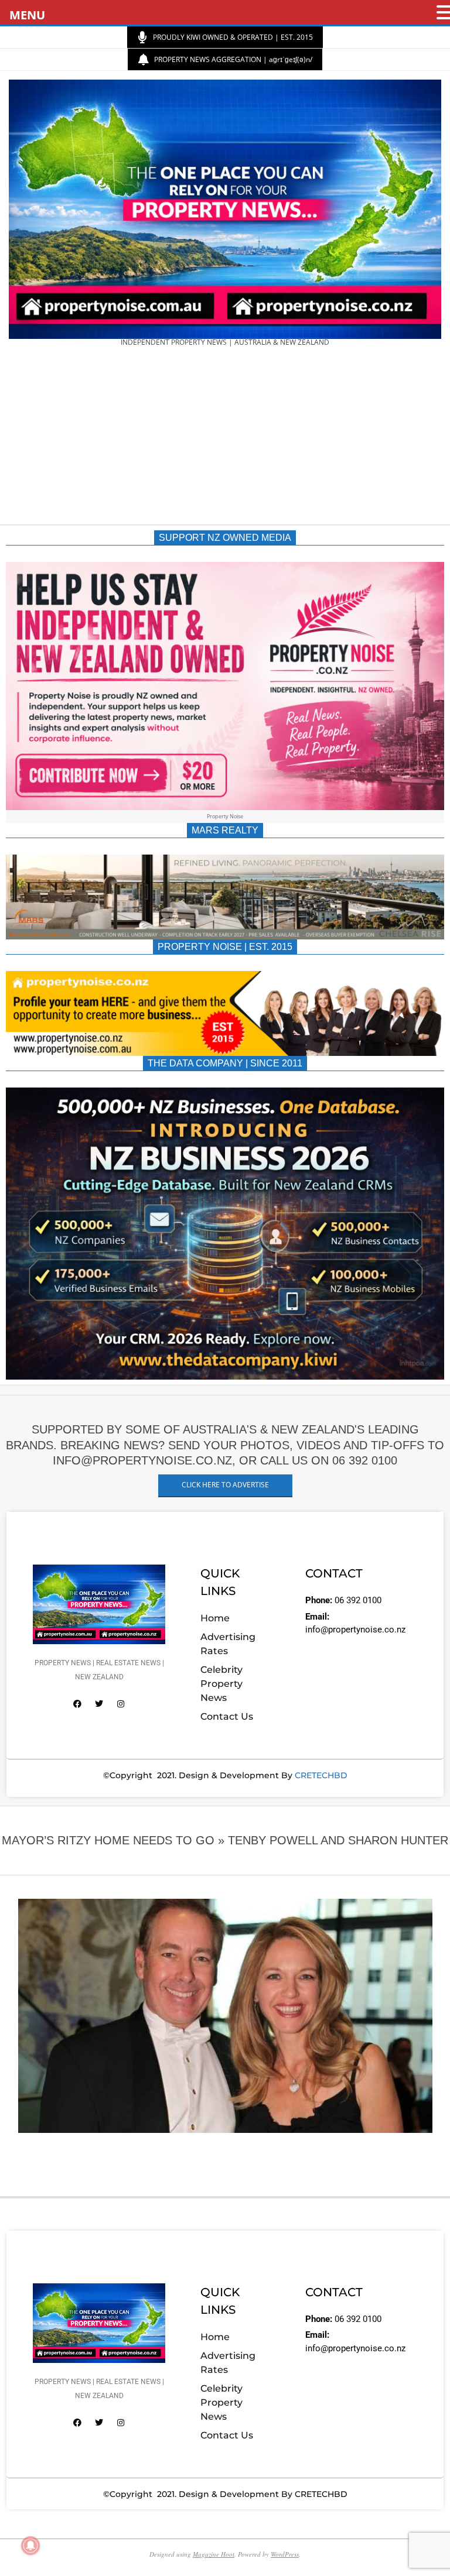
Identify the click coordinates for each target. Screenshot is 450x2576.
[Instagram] (121, 1704)
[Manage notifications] (30, 2546)
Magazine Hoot (214, 2554)
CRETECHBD (321, 1775)
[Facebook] (77, 1704)
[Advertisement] (225, 440)
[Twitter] (99, 1704)
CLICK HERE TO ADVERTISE (225, 1485)
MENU (27, 15)
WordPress (285, 2554)
